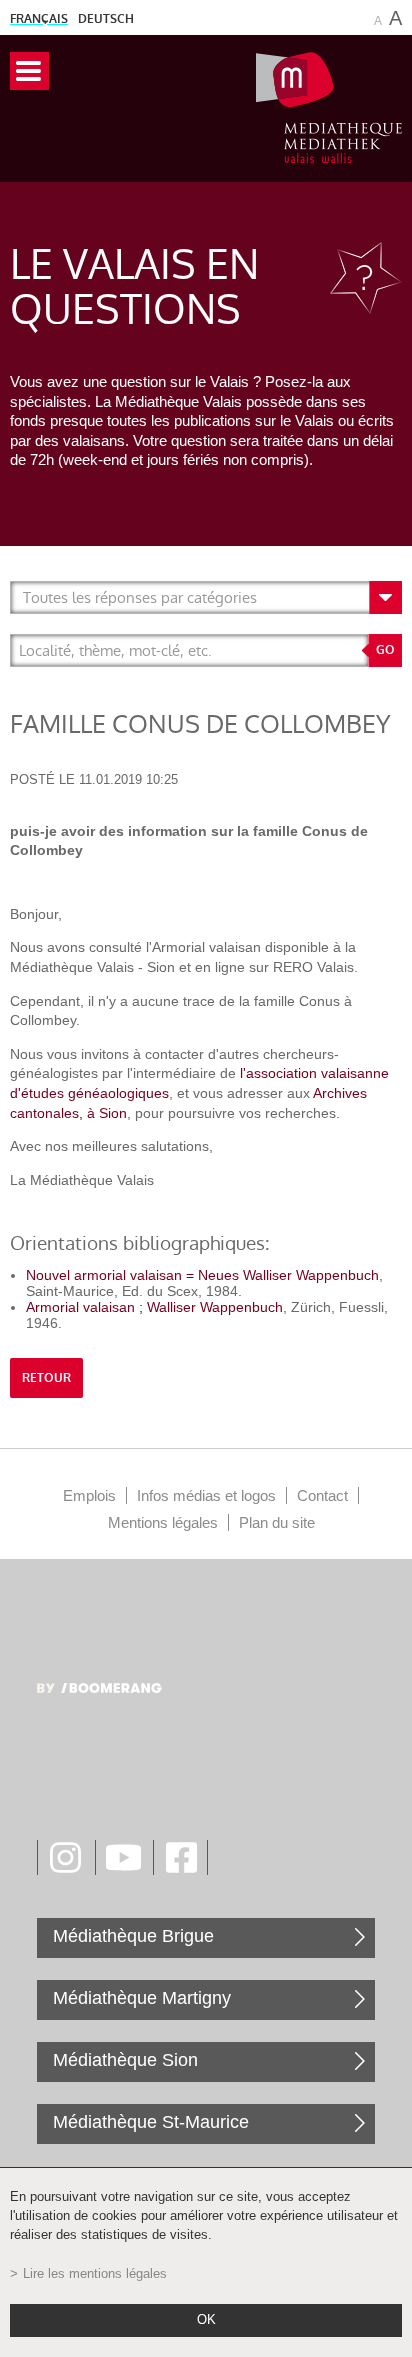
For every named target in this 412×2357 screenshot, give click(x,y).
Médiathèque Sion (125, 2060)
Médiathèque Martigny (142, 1998)
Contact (322, 1495)
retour (46, 1378)
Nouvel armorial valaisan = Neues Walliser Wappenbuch (202, 1275)
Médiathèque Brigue (133, 1936)
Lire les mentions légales (95, 2274)
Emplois (89, 1495)
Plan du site (277, 1522)
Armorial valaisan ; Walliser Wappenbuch (154, 1307)
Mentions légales (163, 1522)
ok (206, 2320)
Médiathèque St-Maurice (151, 2122)
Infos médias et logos (206, 1495)
